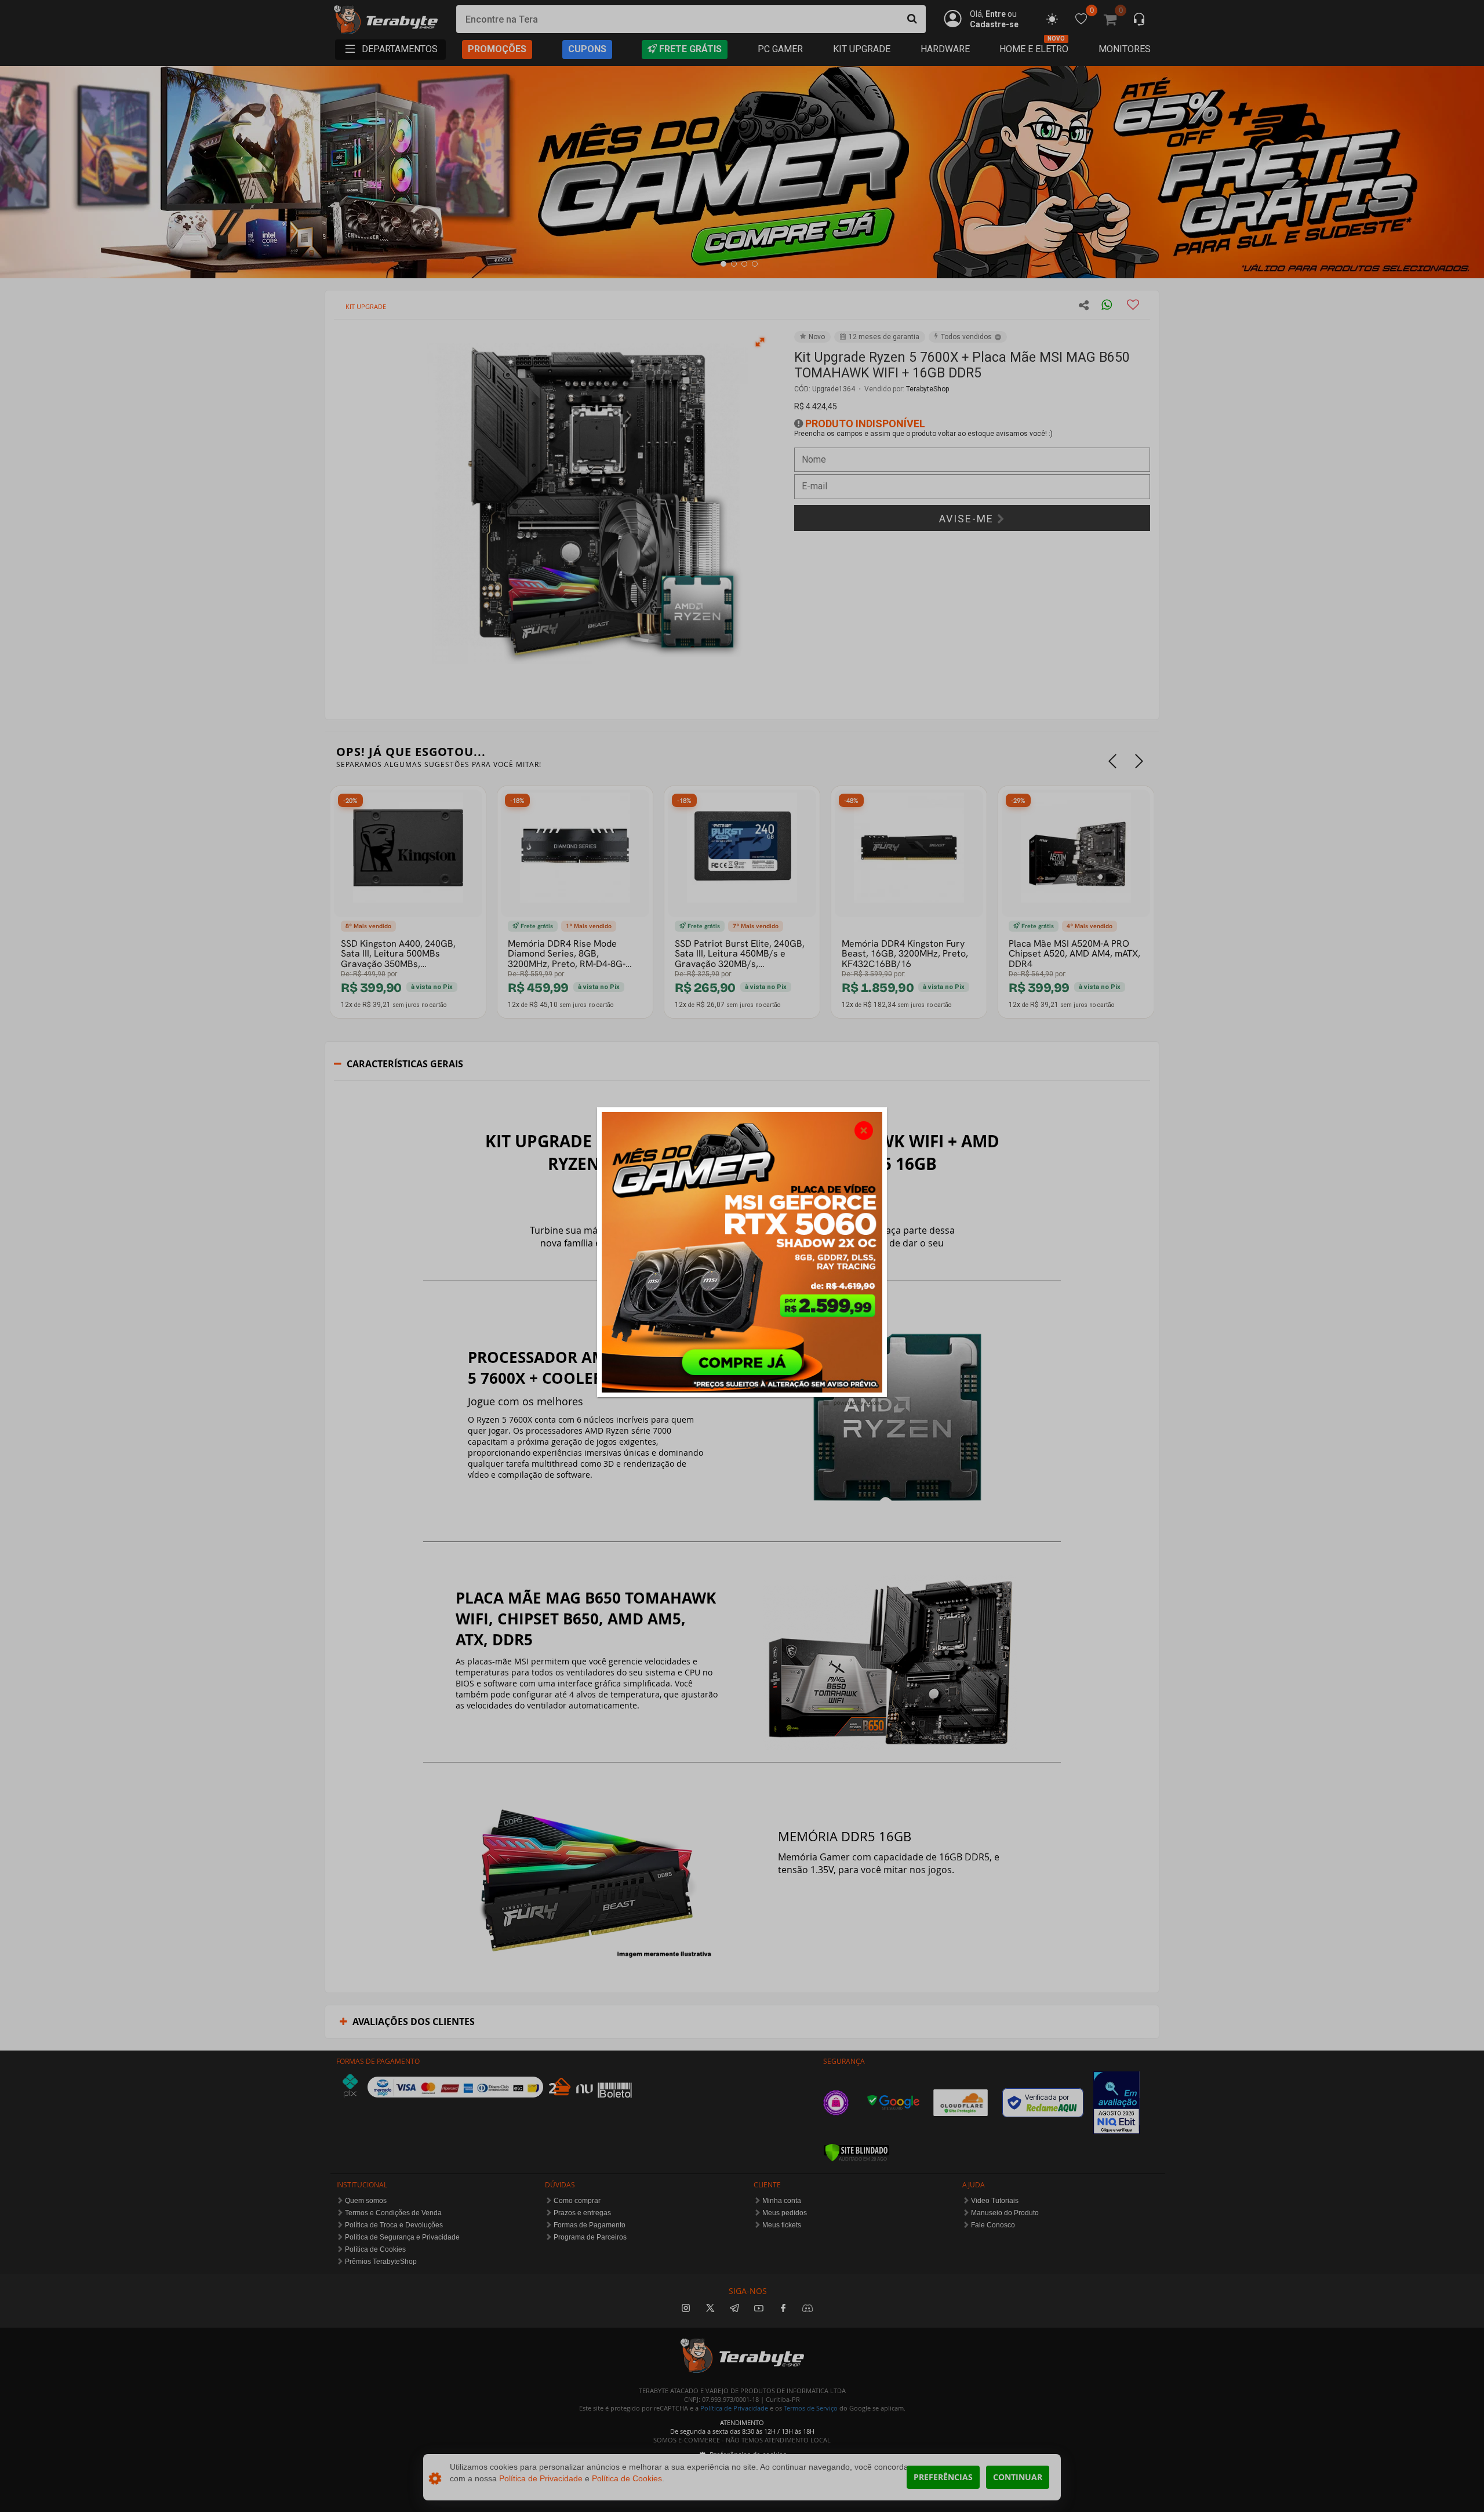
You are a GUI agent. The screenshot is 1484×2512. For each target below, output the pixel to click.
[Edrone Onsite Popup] (742, 1256)
